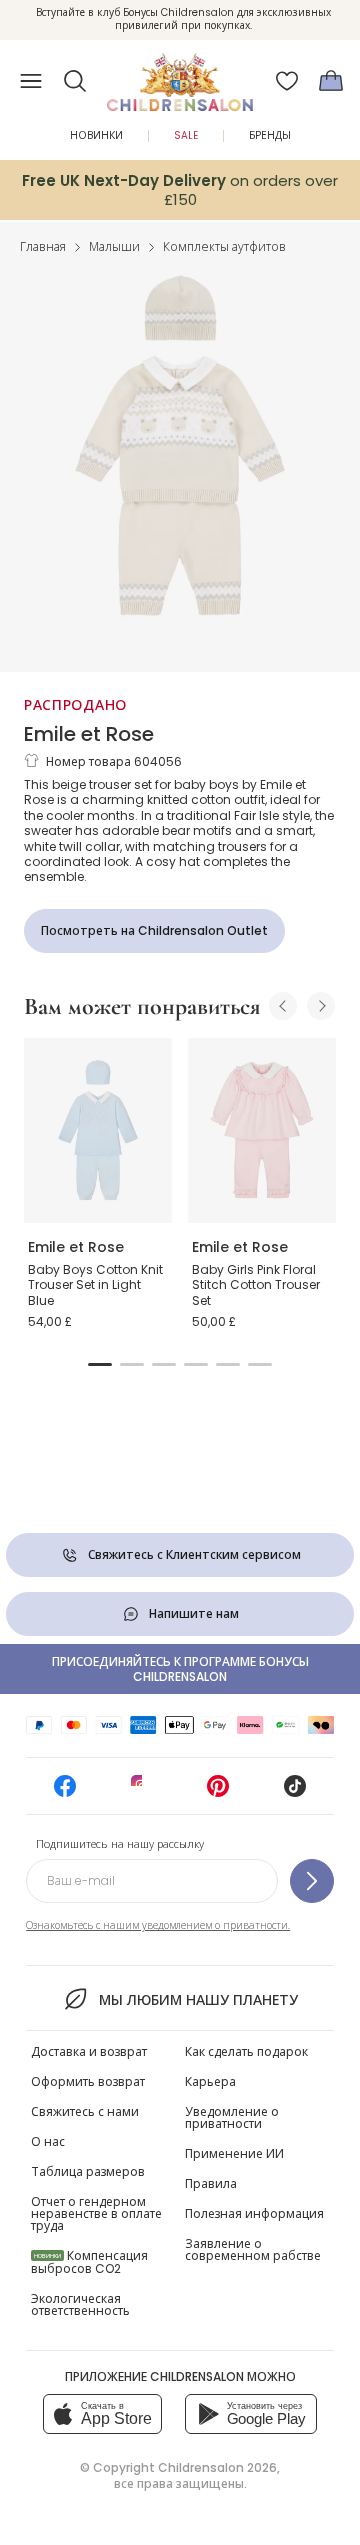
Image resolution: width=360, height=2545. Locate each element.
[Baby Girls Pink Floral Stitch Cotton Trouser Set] (262, 1130)
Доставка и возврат (89, 2051)
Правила (211, 2183)
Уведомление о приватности (232, 2117)
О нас (48, 2141)
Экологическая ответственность (80, 2304)
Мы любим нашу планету (198, 2000)
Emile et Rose (89, 734)
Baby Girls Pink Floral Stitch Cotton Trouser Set (256, 1285)
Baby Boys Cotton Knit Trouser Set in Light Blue (95, 1285)
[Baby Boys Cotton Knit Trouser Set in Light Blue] (98, 1130)
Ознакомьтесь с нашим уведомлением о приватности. (158, 1925)
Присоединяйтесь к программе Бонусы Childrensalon (180, 1669)
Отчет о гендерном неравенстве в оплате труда (96, 2213)
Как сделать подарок (246, 2051)
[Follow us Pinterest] (218, 1792)
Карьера (210, 2081)
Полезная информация (254, 2213)
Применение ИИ (234, 2153)
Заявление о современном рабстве (253, 2249)
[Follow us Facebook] (65, 1792)
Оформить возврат (88, 2081)
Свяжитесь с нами (85, 2111)
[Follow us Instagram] (142, 1792)
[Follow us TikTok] (295, 1792)
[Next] (321, 1006)
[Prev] (283, 1006)
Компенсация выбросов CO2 (89, 2262)
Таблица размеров (88, 2171)
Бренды (270, 135)
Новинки (96, 135)
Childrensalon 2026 (217, 2467)
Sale (186, 135)
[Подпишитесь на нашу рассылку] (312, 1881)
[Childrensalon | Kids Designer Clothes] (180, 75)
